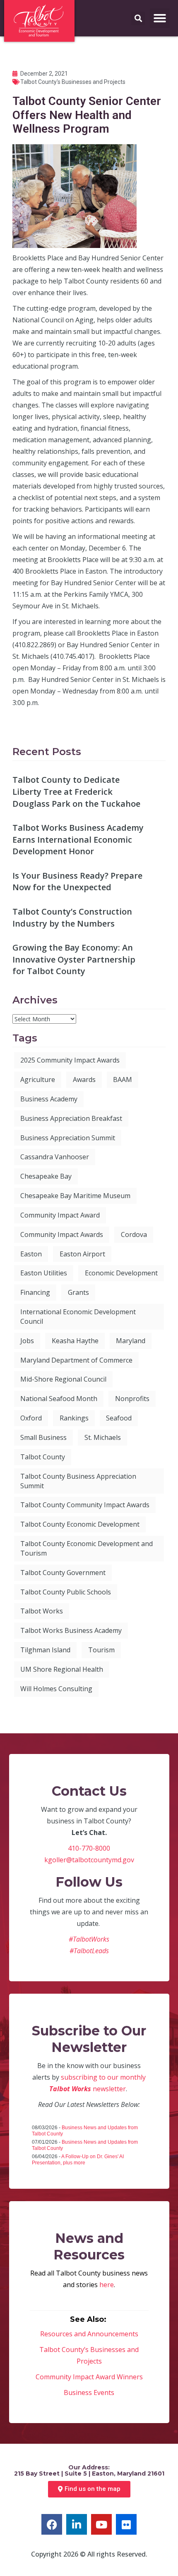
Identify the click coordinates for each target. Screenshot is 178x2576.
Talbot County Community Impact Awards (85, 1505)
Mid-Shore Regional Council (63, 1379)
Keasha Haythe (75, 1341)
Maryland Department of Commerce (76, 1360)
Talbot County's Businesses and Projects (73, 82)
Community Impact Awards (62, 1234)
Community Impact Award (60, 1215)
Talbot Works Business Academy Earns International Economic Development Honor (78, 839)
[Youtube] (101, 2524)
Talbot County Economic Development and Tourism (87, 1548)
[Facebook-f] (52, 2524)
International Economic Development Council (78, 1317)
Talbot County (43, 1457)
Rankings (74, 1418)
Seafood (119, 1418)
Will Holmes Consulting (56, 1689)
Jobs (27, 1341)
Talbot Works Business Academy (71, 1630)
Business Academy (49, 1099)
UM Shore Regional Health (62, 1669)
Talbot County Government (63, 1573)
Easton (31, 1254)
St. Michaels (103, 1437)
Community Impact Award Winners (89, 2377)
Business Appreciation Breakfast (71, 1118)
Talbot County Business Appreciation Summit (78, 1481)
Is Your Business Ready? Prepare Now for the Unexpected (77, 882)
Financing (35, 1292)
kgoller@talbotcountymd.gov (89, 1860)
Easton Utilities (44, 1273)
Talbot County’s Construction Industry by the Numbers (72, 917)
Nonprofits (132, 1399)
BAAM (123, 1079)
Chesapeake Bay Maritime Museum (75, 1196)
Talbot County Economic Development (80, 1524)
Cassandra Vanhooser (55, 1157)
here (107, 2285)
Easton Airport (82, 1254)
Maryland (131, 1341)
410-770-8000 (89, 1848)
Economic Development (121, 1273)
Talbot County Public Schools (66, 1592)
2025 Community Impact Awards (70, 1060)
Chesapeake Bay (46, 1176)
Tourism (101, 1650)
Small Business (43, 1437)
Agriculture (38, 1079)
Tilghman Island (45, 1650)
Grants (78, 1292)
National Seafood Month (59, 1399)
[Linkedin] (77, 2524)
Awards (84, 1079)
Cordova (134, 1234)
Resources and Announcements (89, 2334)
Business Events (89, 2393)
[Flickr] (126, 2524)
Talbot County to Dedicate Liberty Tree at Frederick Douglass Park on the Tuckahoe (76, 791)
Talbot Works (42, 1611)
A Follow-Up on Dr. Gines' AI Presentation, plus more (78, 2160)
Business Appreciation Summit (68, 1138)
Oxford (31, 1418)
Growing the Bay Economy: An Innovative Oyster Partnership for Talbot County (74, 959)
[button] (160, 18)
